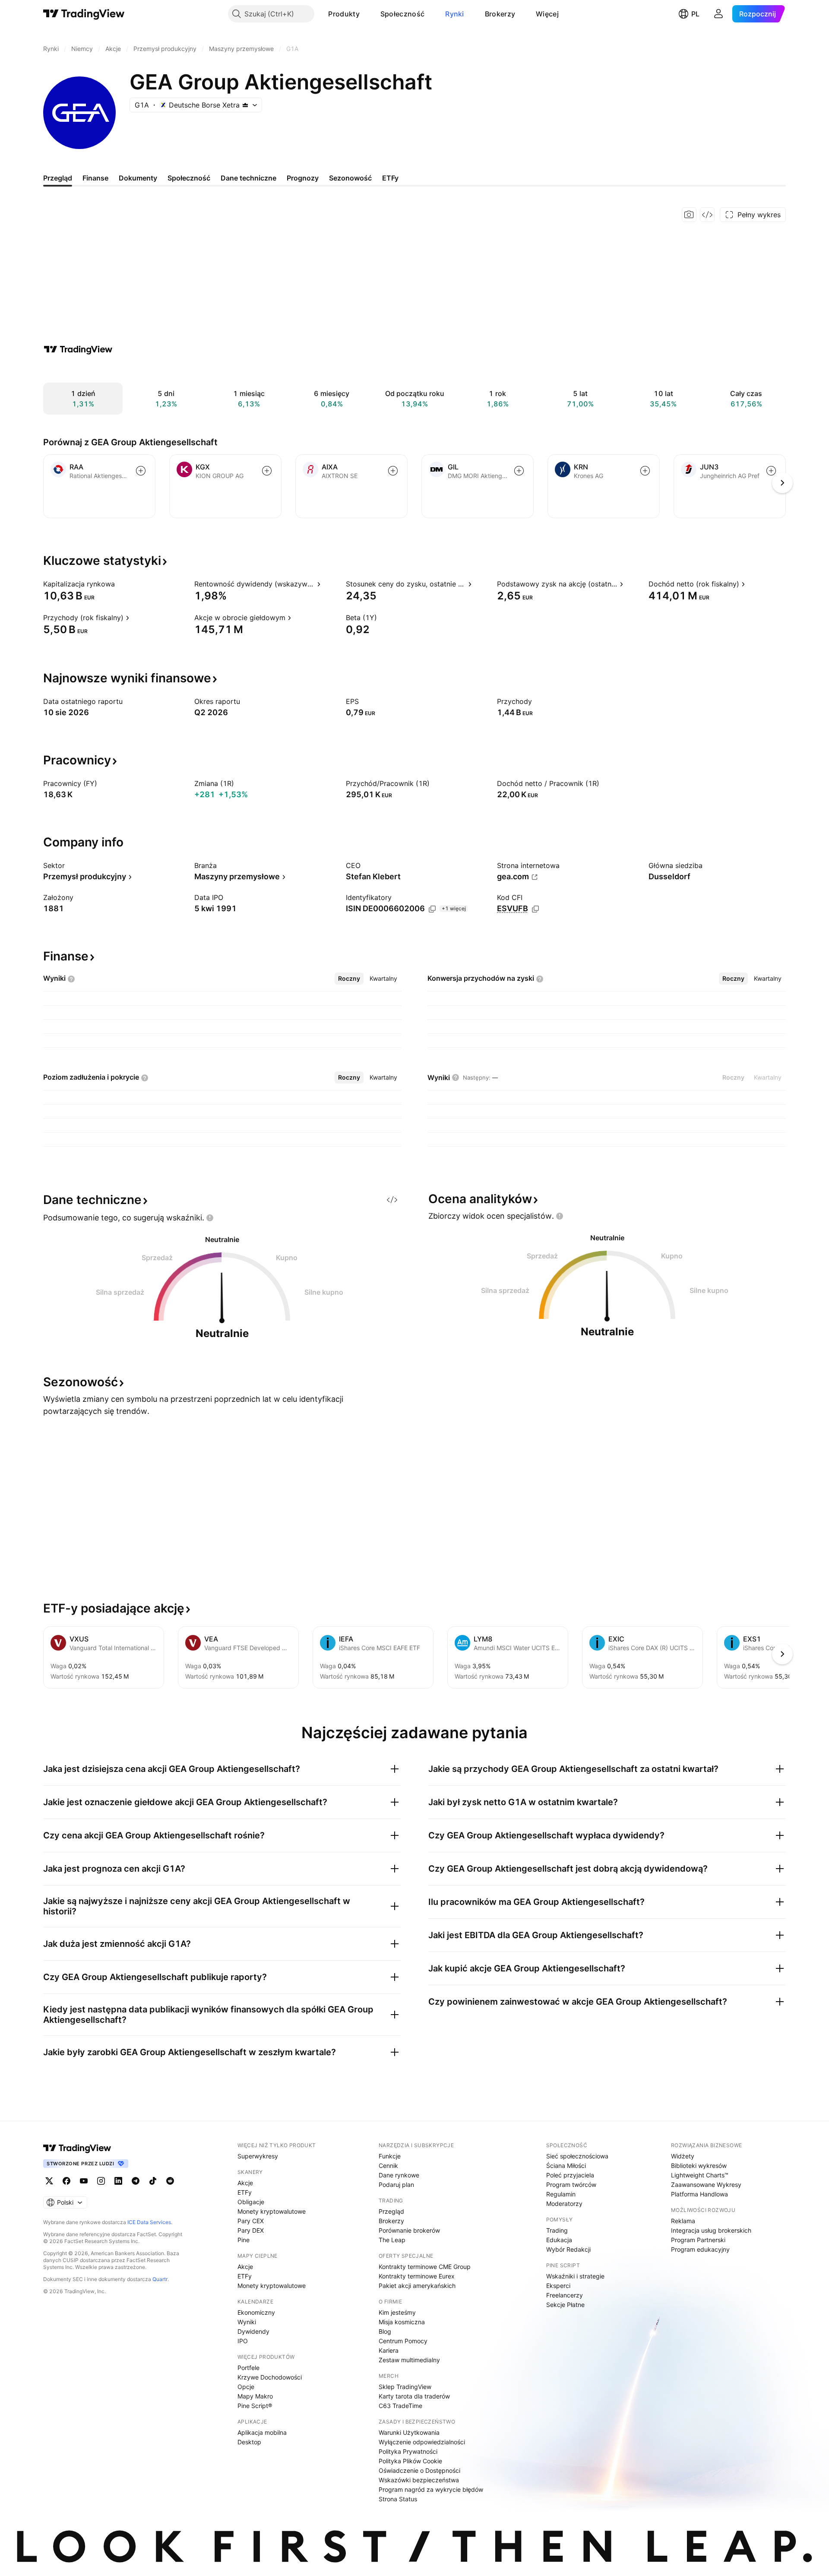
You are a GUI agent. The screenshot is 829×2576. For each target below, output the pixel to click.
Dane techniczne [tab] (248, 178)
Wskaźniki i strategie (575, 2276)
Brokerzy (500, 14)
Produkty (344, 14)
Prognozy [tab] (303, 178)
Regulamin (561, 2194)
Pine (244, 2240)
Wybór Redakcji (568, 2249)
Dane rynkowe (399, 2175)
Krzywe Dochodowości (270, 2377)
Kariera (389, 2350)
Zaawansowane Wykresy (706, 2185)
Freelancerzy (565, 2295)
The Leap (392, 2240)
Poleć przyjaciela (570, 2175)
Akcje (245, 2183)
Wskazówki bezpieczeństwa (419, 2480)
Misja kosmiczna (402, 2322)
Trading (557, 2230)
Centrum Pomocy (403, 2341)
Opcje (246, 2387)
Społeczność (402, 14)
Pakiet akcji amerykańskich (417, 2286)
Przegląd (391, 2211)
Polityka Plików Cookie (410, 2461)
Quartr (160, 2279)
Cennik (388, 2166)
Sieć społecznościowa (577, 2156)
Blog (385, 2331)
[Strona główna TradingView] (84, 14)
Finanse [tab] (95, 178)
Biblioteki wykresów (699, 2166)
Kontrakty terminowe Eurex (417, 2276)
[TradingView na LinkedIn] (118, 2181)
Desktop (249, 2442)
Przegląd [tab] (58, 178)
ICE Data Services (149, 2222)
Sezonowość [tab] (350, 178)
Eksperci (558, 2286)
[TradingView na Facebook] (66, 2181)
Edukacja (559, 2240)
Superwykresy (258, 2156)
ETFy (245, 2192)
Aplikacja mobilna (262, 2432)
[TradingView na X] (49, 2181)
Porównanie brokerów (409, 2230)
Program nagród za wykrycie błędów (431, 2489)
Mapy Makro (255, 2396)
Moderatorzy (564, 2204)
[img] (245, 105)
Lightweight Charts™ (700, 2175)
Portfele (248, 2368)
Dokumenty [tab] (138, 178)
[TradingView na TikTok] (153, 2181)
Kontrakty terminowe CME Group (425, 2267)
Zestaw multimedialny (409, 2360)
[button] (366, 14)
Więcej (547, 14)
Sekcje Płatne (565, 2305)
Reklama (683, 2221)
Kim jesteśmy (397, 2312)
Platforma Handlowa (699, 2194)
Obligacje (251, 2202)
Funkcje (390, 2156)
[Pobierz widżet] (707, 215)
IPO (243, 2341)
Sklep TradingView (405, 2387)
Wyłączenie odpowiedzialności (422, 2442)
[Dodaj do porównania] (141, 471)
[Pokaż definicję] (120, 584)
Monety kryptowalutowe (272, 2211)
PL (695, 14)
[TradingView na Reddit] (170, 2181)
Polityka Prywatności (408, 2451)
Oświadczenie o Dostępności (419, 2470)
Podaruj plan (396, 2185)
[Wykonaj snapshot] (689, 215)
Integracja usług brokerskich (711, 2230)
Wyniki (247, 2322)
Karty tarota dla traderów (414, 2396)
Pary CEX (251, 2221)
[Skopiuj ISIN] (432, 909)
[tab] (349, 979)
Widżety (683, 2156)
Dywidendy (253, 2331)
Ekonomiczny (256, 2312)
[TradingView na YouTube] (84, 2181)
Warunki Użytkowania (409, 2432)
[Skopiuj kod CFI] (535, 909)
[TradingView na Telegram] (136, 2181)
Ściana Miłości (566, 2166)
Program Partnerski (698, 2240)
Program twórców (571, 2185)
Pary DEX (251, 2230)
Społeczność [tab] (189, 178)
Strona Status (398, 2499)
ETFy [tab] (390, 178)
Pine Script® (255, 2406)
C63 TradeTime (400, 2406)
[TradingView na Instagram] (101, 2181)
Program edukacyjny (700, 2249)
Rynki (455, 14)
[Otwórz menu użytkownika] (718, 14)
